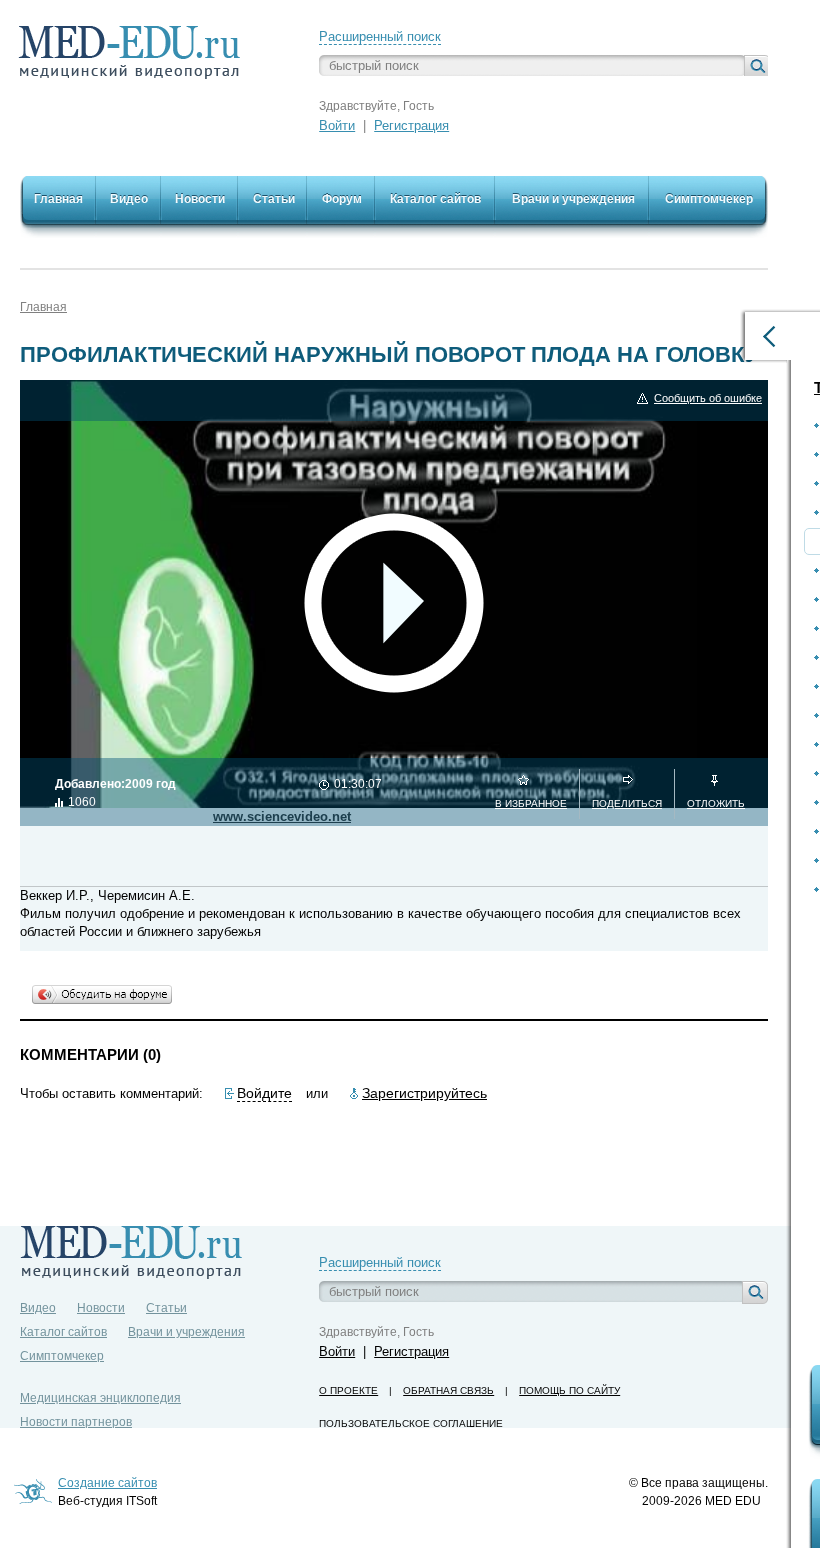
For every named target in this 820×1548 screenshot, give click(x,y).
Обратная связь (448, 1390)
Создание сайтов (107, 1483)
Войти (337, 125)
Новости (101, 1308)
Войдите (264, 1093)
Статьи (166, 1308)
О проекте (348, 1390)
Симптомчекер (62, 1356)
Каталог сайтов (63, 1332)
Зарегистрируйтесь (424, 1093)
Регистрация (411, 125)
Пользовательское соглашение (411, 1423)
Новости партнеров (76, 1422)
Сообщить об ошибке (708, 398)
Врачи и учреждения (186, 1332)
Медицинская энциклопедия (100, 1398)
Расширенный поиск (380, 36)
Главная (43, 307)
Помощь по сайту (569, 1390)
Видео (38, 1308)
